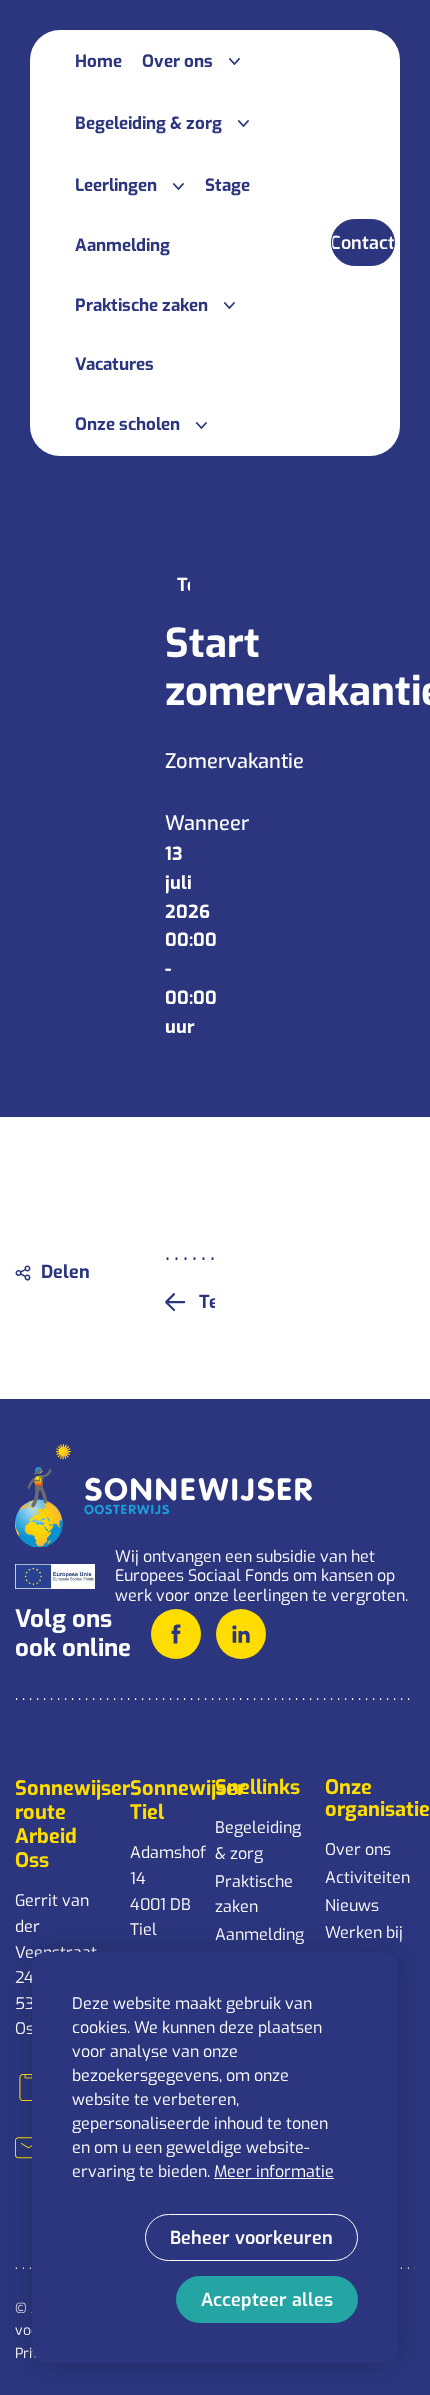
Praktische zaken (254, 1894)
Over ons (358, 1849)
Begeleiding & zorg (258, 1840)
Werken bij (364, 1932)
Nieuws (352, 1905)
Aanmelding (259, 1934)
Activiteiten (367, 1877)
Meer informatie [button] (274, 2171)
